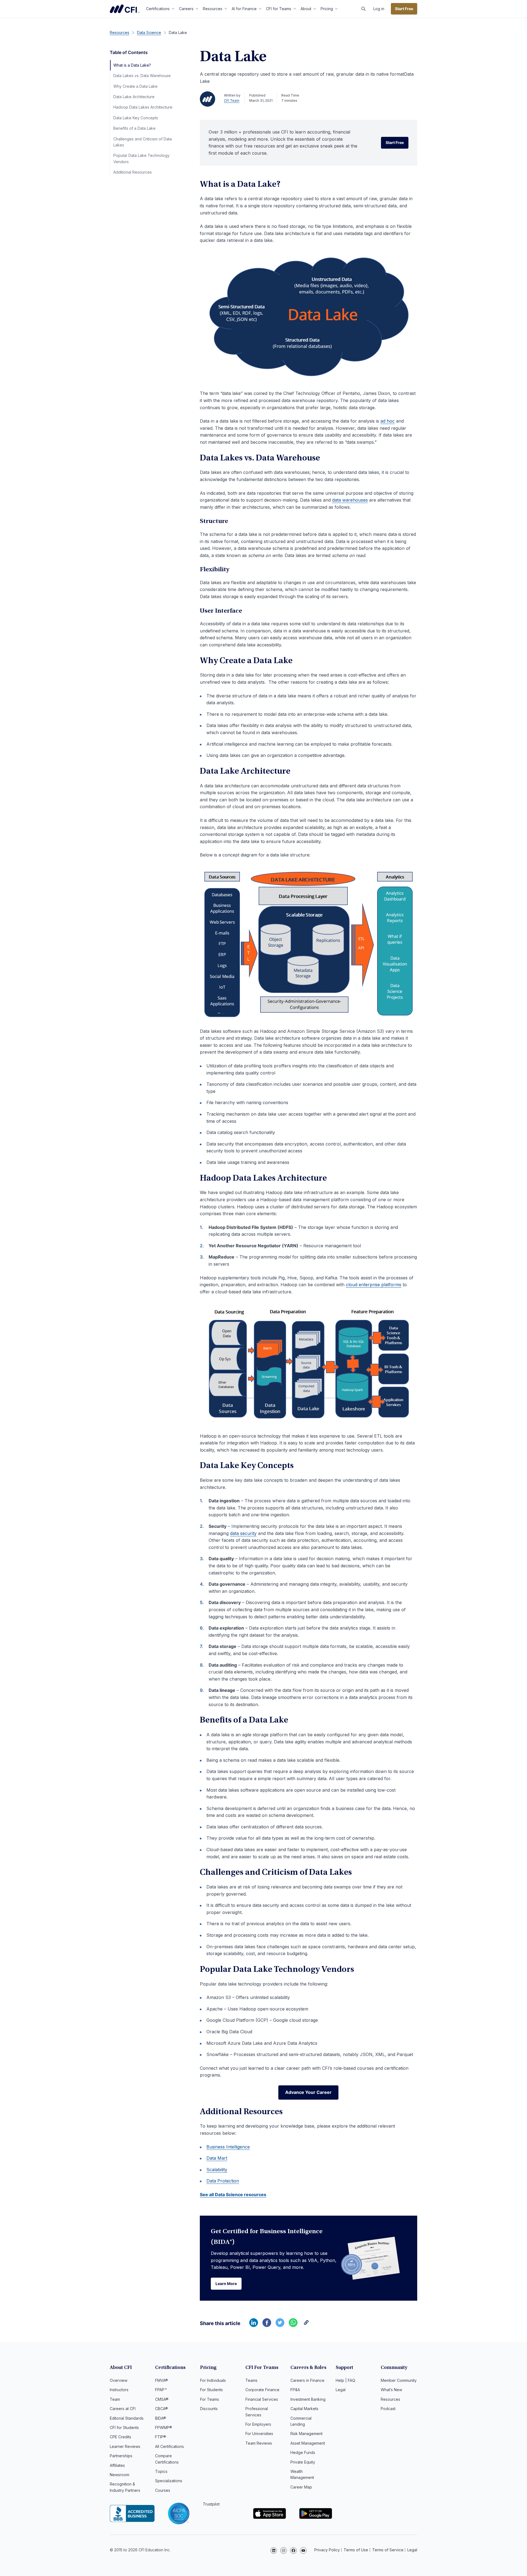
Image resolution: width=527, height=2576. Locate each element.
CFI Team (232, 101)
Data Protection (223, 2181)
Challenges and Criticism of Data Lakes (143, 142)
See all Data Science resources (233, 2195)
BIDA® (161, 2418)
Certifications (158, 9)
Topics (161, 2471)
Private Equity (303, 2462)
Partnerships (121, 2456)
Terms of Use (356, 2550)
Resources (213, 9)
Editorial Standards (127, 2418)
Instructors (119, 2390)
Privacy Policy (327, 2550)
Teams (251, 2380)
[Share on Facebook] (267, 2325)
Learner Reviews (125, 2446)
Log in (379, 9)
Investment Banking (308, 2399)
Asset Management (308, 2443)
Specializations (169, 2481)
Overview (119, 2380)
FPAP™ (161, 2390)
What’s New (391, 2390)
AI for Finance (244, 9)
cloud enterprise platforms (374, 1285)
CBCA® (162, 2409)
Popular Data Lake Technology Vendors (141, 158)
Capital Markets (304, 2409)
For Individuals (213, 2380)
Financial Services (262, 2399)
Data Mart (217, 2158)
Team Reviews (259, 2443)
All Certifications (169, 2446)
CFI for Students (124, 2427)
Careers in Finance (307, 2380)
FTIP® (161, 2437)
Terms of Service (388, 2550)
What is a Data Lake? (132, 65)
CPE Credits (120, 2437)
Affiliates (117, 2465)
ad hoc (388, 421)
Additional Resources (133, 172)
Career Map (301, 2487)
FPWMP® (164, 2427)
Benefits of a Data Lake (134, 128)
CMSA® (162, 2399)
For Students (211, 2390)
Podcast (388, 2409)
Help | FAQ (345, 2380)
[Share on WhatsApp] (293, 2325)
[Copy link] (306, 2325)
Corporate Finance (262, 2390)
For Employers (258, 2424)
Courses (163, 2490)
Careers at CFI (123, 2409)
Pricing (327, 9)
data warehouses (350, 500)
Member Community (399, 2380)
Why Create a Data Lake (135, 86)
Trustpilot (211, 2504)
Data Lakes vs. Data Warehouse (142, 76)
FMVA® (162, 2380)
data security (243, 1533)
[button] (363, 9)
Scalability (217, 2170)
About (306, 9)
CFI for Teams (279, 9)
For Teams (210, 2399)
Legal (341, 2390)
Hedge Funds (303, 2452)
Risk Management (306, 2434)
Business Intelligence (228, 2147)
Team (115, 2399)
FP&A (295, 2390)
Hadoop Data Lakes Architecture (143, 107)
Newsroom (120, 2475)
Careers (186, 9)
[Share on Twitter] (280, 2325)
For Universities (259, 2434)
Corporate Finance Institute (125, 9)
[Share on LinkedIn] (254, 2325)
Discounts (209, 2409)
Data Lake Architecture (134, 97)
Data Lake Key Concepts (136, 118)
